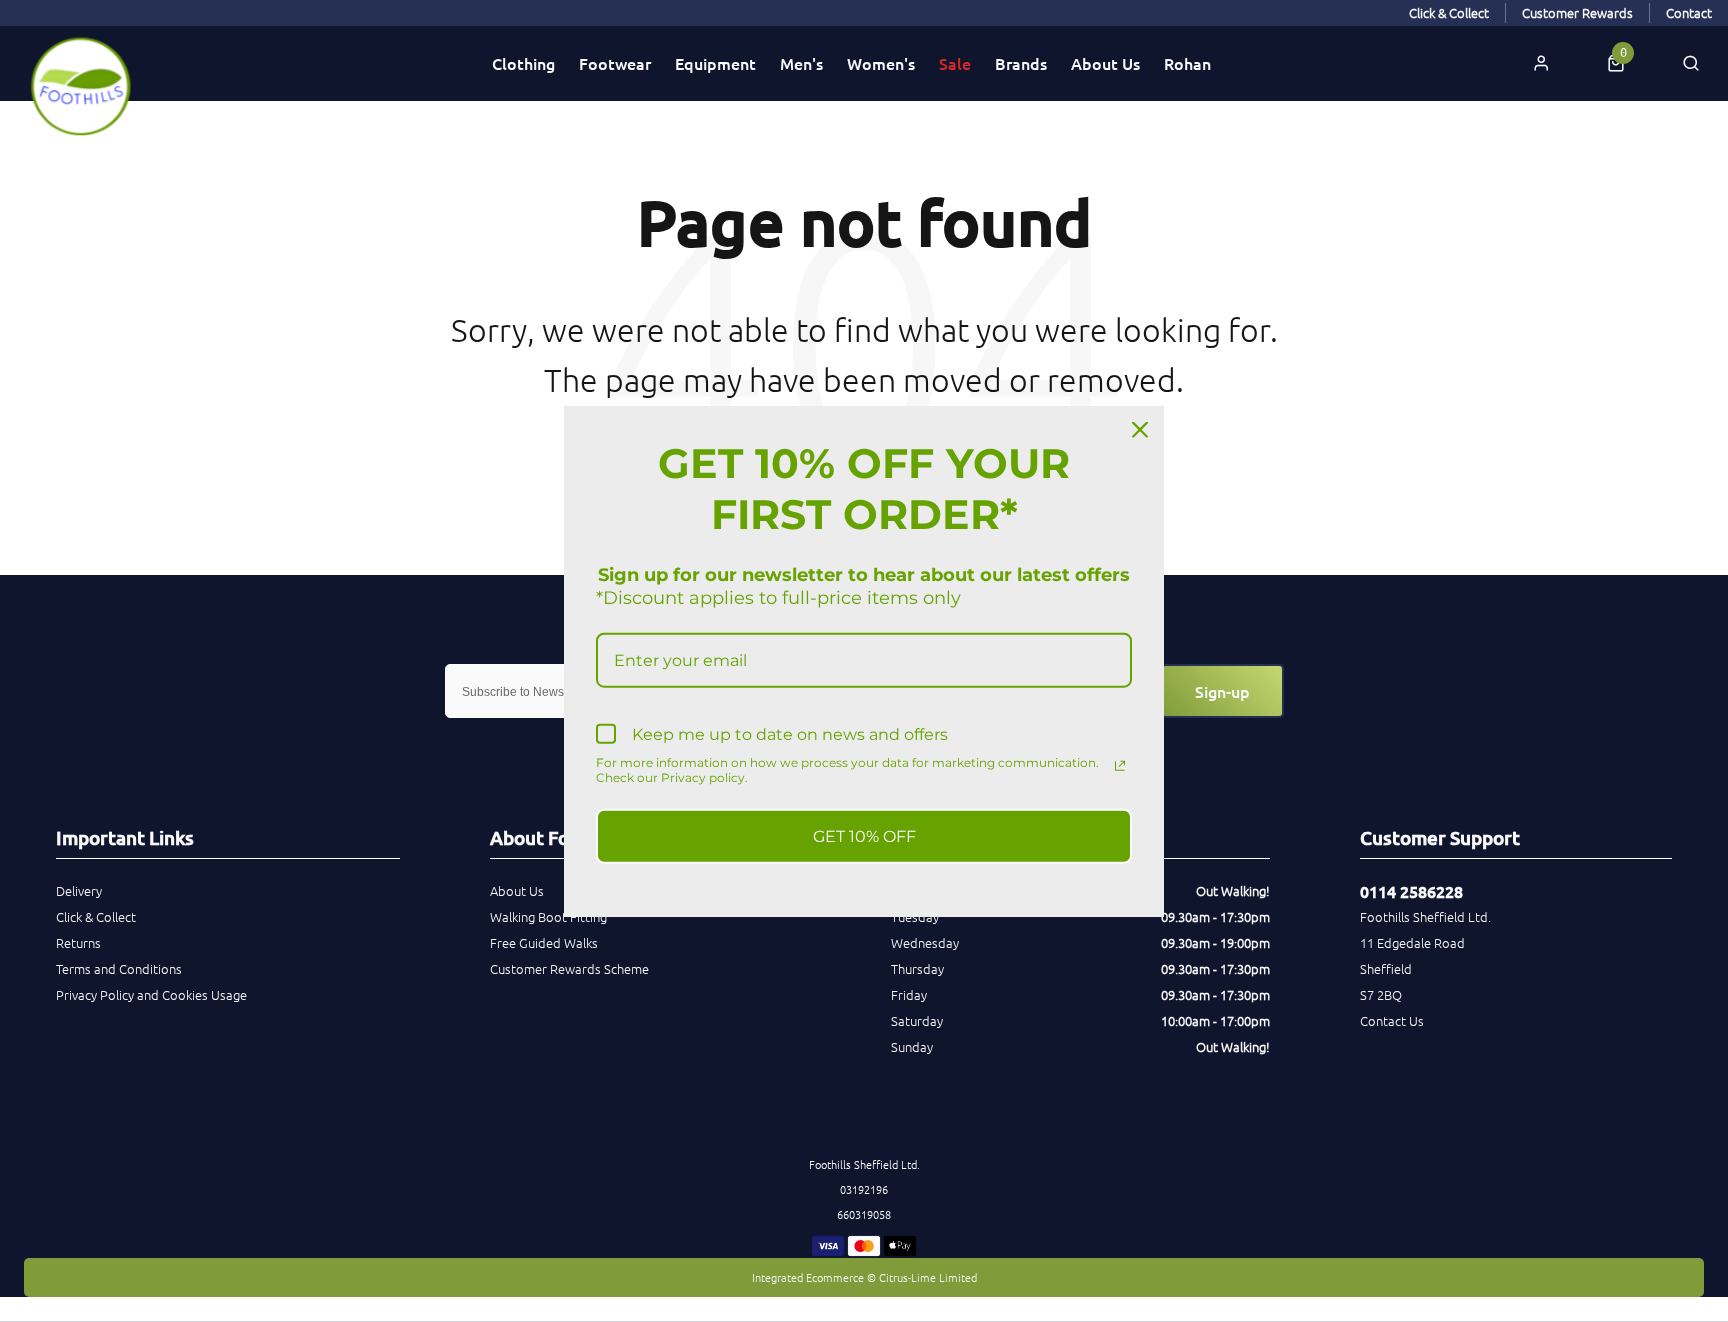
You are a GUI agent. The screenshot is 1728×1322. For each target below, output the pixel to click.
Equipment (715, 63)
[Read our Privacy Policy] (1120, 765)
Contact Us (1392, 1020)
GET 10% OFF (864, 836)
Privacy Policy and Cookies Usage (151, 994)
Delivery (79, 890)
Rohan (1187, 63)
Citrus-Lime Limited (928, 1277)
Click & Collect (96, 916)
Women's (881, 63)
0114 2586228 (1411, 891)
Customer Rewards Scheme (569, 968)
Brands (1021, 63)
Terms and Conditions (119, 968)
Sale (955, 63)
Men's (801, 63)
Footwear (615, 63)
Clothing (523, 63)
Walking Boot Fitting (548, 916)
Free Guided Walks (544, 942)
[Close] (1140, 430)
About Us (1105, 63)
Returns (78, 942)
